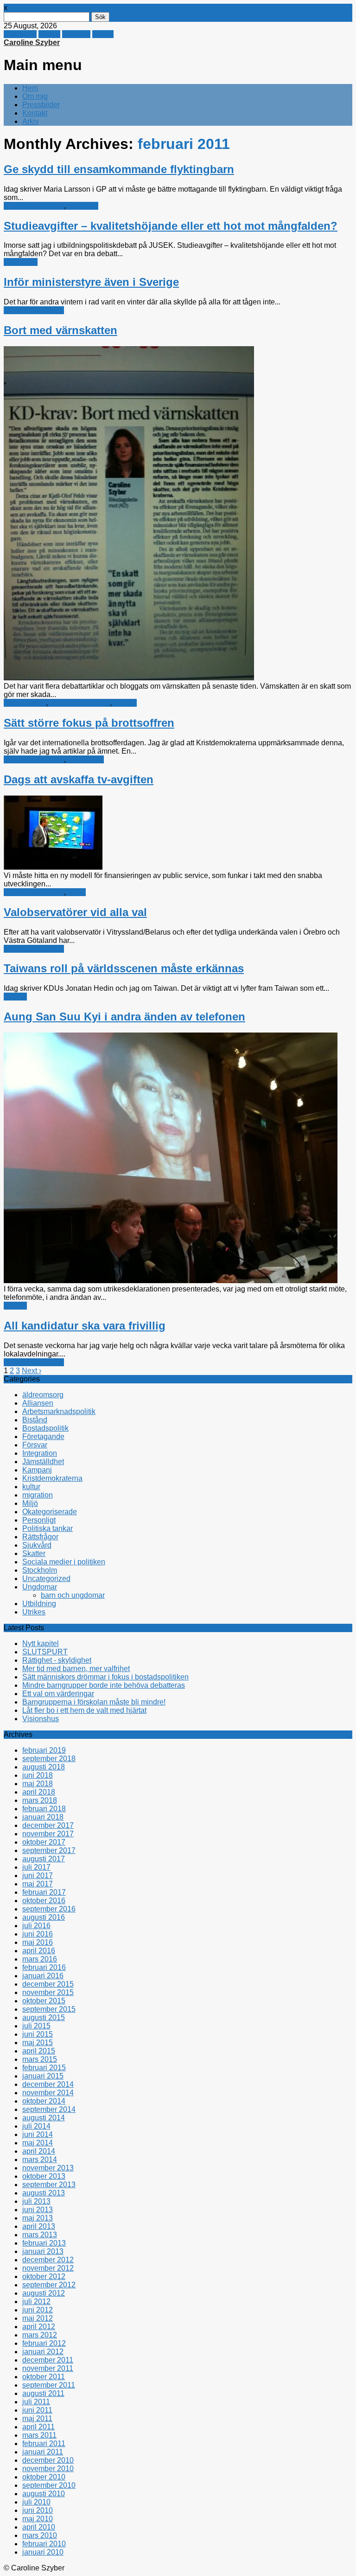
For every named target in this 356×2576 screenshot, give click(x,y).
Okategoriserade (50, 1512)
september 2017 (49, 1850)
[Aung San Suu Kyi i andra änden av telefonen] (171, 1281)
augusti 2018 (44, 1767)
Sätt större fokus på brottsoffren (89, 723)
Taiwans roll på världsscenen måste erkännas (124, 968)
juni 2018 (38, 1775)
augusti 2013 (44, 2193)
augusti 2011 (43, 2393)
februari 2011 (44, 2444)
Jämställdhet (43, 1462)
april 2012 (39, 2327)
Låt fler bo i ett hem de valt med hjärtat (84, 1710)
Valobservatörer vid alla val (75, 912)
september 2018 (49, 1759)
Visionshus (41, 1719)
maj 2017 (38, 1884)
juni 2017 (38, 1876)
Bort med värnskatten (60, 330)
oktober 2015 (44, 2001)
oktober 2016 (44, 1901)
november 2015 (48, 1992)
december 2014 (48, 2084)
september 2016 (49, 1909)
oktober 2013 (44, 2176)
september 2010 (49, 2485)
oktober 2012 (44, 2276)
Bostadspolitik (45, 1428)
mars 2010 (40, 2535)
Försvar (35, 1445)
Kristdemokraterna (34, 206)
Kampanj (37, 1470)
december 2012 (48, 2260)
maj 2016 (38, 1942)
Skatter (125, 703)
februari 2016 (44, 1967)
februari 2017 (44, 1892)
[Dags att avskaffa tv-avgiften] (53, 867)
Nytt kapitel (41, 1643)
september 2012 (49, 2285)
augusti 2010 (44, 2494)
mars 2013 (40, 2235)
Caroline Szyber (32, 42)
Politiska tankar (48, 1528)
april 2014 (39, 2151)
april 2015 (39, 2051)
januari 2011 (43, 2452)
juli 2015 (36, 2026)
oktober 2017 (44, 1842)
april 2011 (38, 2427)
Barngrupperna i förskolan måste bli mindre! (94, 1702)
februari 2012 (44, 2343)
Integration (40, 1453)
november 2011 (48, 2368)
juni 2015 (38, 2034)
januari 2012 (43, 2352)
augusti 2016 (44, 1917)
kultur (77, 892)
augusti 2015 (44, 2018)
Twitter (49, 34)
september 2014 (49, 2109)
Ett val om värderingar (58, 1694)
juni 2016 (38, 1934)
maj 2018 (38, 1784)
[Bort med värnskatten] (129, 678)
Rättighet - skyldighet (57, 1660)
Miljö (30, 1503)
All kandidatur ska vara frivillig (85, 1326)
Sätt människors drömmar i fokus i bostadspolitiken (105, 1677)
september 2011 (49, 2385)
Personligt (39, 1520)
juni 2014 (38, 2134)
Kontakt (35, 113)
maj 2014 (38, 2143)
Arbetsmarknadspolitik (59, 1411)
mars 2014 (40, 2160)
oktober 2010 (44, 2477)
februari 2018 (44, 1809)
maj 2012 (38, 2318)
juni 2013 (38, 2210)
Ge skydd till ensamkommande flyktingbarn (119, 169)
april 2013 (39, 2226)
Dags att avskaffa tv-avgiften (79, 779)
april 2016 (39, 1951)
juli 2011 (36, 2402)
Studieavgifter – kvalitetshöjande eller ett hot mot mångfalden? (171, 226)
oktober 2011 (44, 2377)
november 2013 (48, 2168)
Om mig (35, 96)
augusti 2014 (44, 2118)
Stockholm (40, 1570)
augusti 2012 (44, 2293)
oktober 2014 (44, 2101)
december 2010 (48, 2460)
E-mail (103, 34)
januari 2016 (43, 1976)
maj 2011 (37, 2418)
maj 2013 (38, 2218)
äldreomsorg (43, 1395)
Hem (30, 88)
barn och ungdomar (73, 1595)
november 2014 (48, 2093)
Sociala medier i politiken (64, 1562)
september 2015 (49, 2009)
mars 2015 (40, 2059)
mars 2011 (39, 2435)
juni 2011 (37, 2410)
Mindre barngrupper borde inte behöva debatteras (104, 1685)
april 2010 (39, 2527)
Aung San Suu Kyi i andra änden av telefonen (124, 1017)
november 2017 (48, 1834)
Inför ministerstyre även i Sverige (91, 282)
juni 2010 (38, 2510)
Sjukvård (37, 1545)
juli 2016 (36, 1926)
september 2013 (49, 2185)
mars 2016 (40, 1959)
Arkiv (31, 121)
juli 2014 (36, 2126)
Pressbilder (41, 105)
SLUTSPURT (45, 1652)
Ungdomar (40, 1587)
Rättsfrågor (86, 759)
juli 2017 (36, 1867)
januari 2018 (43, 1817)
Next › (32, 1371)
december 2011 (48, 2360)
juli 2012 (36, 2302)
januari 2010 (43, 2552)
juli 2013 (36, 2201)
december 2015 (48, 1984)
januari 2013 (43, 2251)
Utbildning (21, 262)
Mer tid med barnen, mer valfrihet (76, 1669)
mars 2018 (40, 1800)
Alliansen (38, 1403)
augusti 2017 (44, 1859)
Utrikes (15, 997)
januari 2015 (43, 2076)
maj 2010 (38, 2519)
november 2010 (48, 2469)
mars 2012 (40, 2335)
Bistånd (35, 1420)
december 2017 (48, 1825)
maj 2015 (38, 2043)
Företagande (25, 703)
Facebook (20, 34)
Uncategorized (46, 1579)
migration (83, 206)
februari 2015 (44, 2068)
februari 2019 (44, 1750)
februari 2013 (44, 2243)
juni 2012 (38, 2310)
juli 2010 (36, 2502)
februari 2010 (44, 2544)
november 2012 (48, 2268)
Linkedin (76, 34)
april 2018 (39, 1792)
